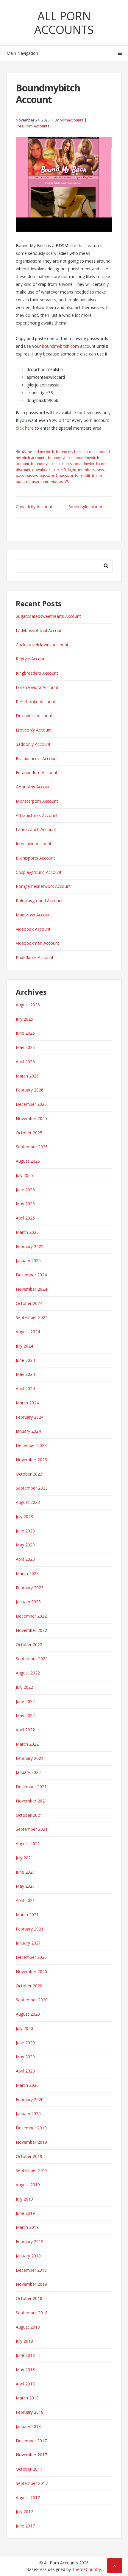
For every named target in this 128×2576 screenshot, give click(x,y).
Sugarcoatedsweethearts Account (48, 616)
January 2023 (28, 1602)
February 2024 (30, 1417)
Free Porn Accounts (32, 126)
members (86, 470)
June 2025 (25, 1190)
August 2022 (28, 1673)
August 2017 (28, 2498)
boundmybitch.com (60, 346)
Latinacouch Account (36, 829)
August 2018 (28, 2327)
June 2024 (25, 1360)
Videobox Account (33, 929)
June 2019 (25, 2213)
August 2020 (28, 2014)
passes (32, 476)
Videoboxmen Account (38, 943)
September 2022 (32, 1659)
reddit (85, 476)
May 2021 (25, 1886)
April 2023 (25, 1559)
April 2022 (25, 1730)
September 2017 (32, 2483)
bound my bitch (41, 452)
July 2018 (24, 2341)
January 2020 (28, 2113)
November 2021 (31, 1801)
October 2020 (29, 1986)
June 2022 (25, 1701)
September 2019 (32, 2170)
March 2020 (27, 2085)
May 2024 (25, 1374)
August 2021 (28, 1843)
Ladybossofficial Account (40, 630)
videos (57, 482)
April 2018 (25, 2384)
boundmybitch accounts (51, 464)
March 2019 (27, 2227)
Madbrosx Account (34, 915)
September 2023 (32, 1488)
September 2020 (32, 2000)
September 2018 (32, 2313)
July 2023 (24, 1517)
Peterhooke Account (36, 702)
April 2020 (25, 2071)
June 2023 (25, 1531)
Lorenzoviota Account (37, 687)
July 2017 (24, 2512)
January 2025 (28, 1260)
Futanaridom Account (37, 772)
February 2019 (30, 2241)
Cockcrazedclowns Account (42, 645)
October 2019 (29, 2156)
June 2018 (25, 2355)
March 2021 (27, 1915)
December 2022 (31, 1616)
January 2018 (28, 2426)
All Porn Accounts (64, 23)
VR (67, 482)
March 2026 (27, 1076)
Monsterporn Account (37, 801)
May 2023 (25, 1545)
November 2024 (31, 1289)
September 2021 (32, 1829)
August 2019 (28, 2185)
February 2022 (30, 1758)
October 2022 (29, 1645)
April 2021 (25, 1900)
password (48, 476)
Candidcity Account (34, 507)
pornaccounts (71, 120)
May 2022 (25, 1715)
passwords (68, 476)
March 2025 (27, 1232)
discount (23, 470)
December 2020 (31, 1957)
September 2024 (32, 1317)
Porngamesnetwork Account (43, 886)
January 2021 (28, 1943)
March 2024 (27, 1403)
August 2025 (28, 1161)
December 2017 (31, 2441)
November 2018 (31, 2284)
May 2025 (25, 1204)
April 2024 (25, 1388)
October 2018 (29, 2298)
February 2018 (30, 2412)
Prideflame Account (35, 957)
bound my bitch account (76, 452)
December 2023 (31, 1445)
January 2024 (28, 1431)
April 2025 (25, 1218)
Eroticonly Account (34, 730)
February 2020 (30, 2099)
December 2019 (31, 2128)
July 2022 (24, 1687)
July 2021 (24, 1858)
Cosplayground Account (39, 872)
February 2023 (30, 1588)
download (41, 470)
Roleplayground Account (39, 900)
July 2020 (24, 2028)
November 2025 (31, 1118)
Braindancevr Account (37, 758)
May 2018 (25, 2370)
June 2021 (25, 1872)
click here (25, 428)
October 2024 (29, 1303)
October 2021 (29, 1815)
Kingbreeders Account (37, 673)
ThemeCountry (86, 2569)
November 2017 (31, 2455)
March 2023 (27, 1573)
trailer (97, 476)
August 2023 (28, 1502)
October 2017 (29, 2469)
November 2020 (31, 1971)
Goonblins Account (34, 787)
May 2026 (25, 1047)
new (100, 470)
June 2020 (25, 2043)
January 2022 (28, 1772)
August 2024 (28, 1332)
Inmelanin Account (34, 844)
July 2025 (24, 1175)
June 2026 (25, 1033)
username (41, 482)
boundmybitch (60, 458)
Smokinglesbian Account (90, 507)
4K (24, 452)
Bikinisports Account (35, 858)
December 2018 (31, 2270)
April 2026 (25, 1062)
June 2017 (25, 2526)
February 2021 (30, 1929)
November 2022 (31, 1630)
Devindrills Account (34, 716)
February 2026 (30, 1090)
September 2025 (32, 1147)
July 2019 (24, 2199)
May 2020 (25, 2057)
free (55, 470)
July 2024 (24, 1346)
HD (63, 470)
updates (23, 482)
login (72, 470)
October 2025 (29, 1133)
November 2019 (31, 2142)
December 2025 (31, 1104)
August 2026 (28, 1005)
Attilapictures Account (37, 815)
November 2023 (31, 1460)
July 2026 (24, 1019)
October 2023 (29, 1474)
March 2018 (27, 2398)
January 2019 (28, 2256)
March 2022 (27, 1744)
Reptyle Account (31, 659)
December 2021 (31, 1787)
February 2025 (30, 1246)
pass (20, 476)
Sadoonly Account (33, 744)
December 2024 (31, 1275)
